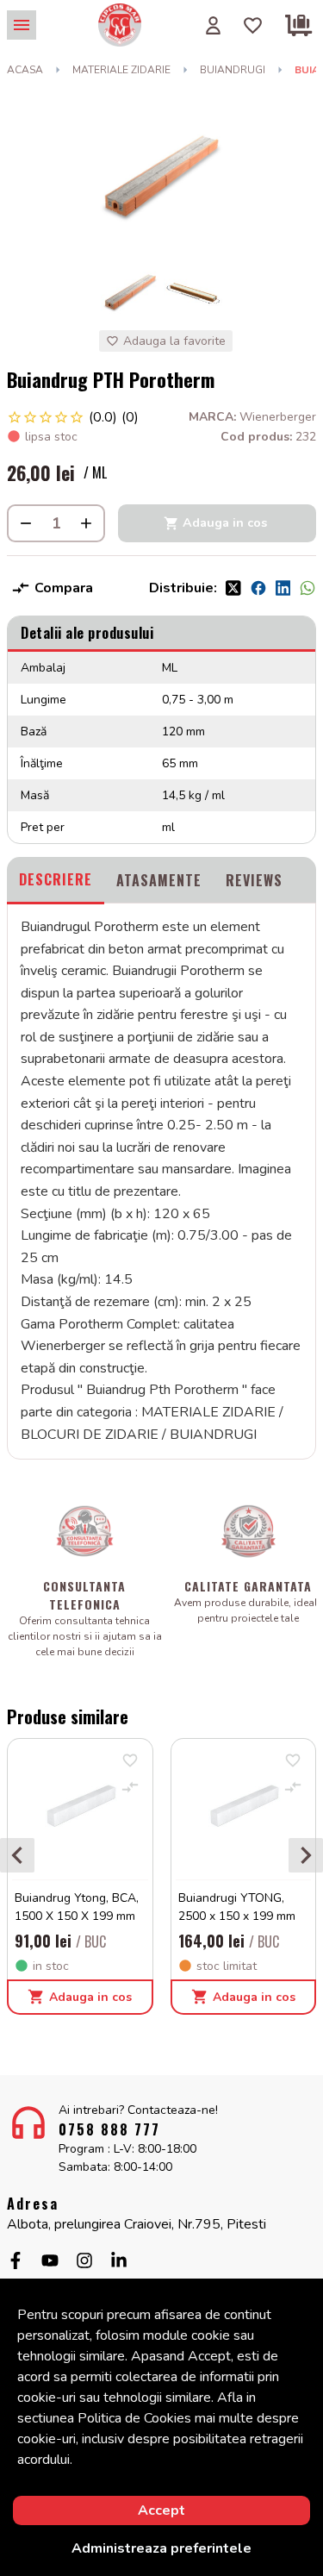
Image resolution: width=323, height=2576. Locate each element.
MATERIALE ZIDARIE (121, 70)
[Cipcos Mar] (120, 25)
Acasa (25, 70)
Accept (161, 2510)
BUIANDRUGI (233, 70)
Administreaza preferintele (161, 2548)
